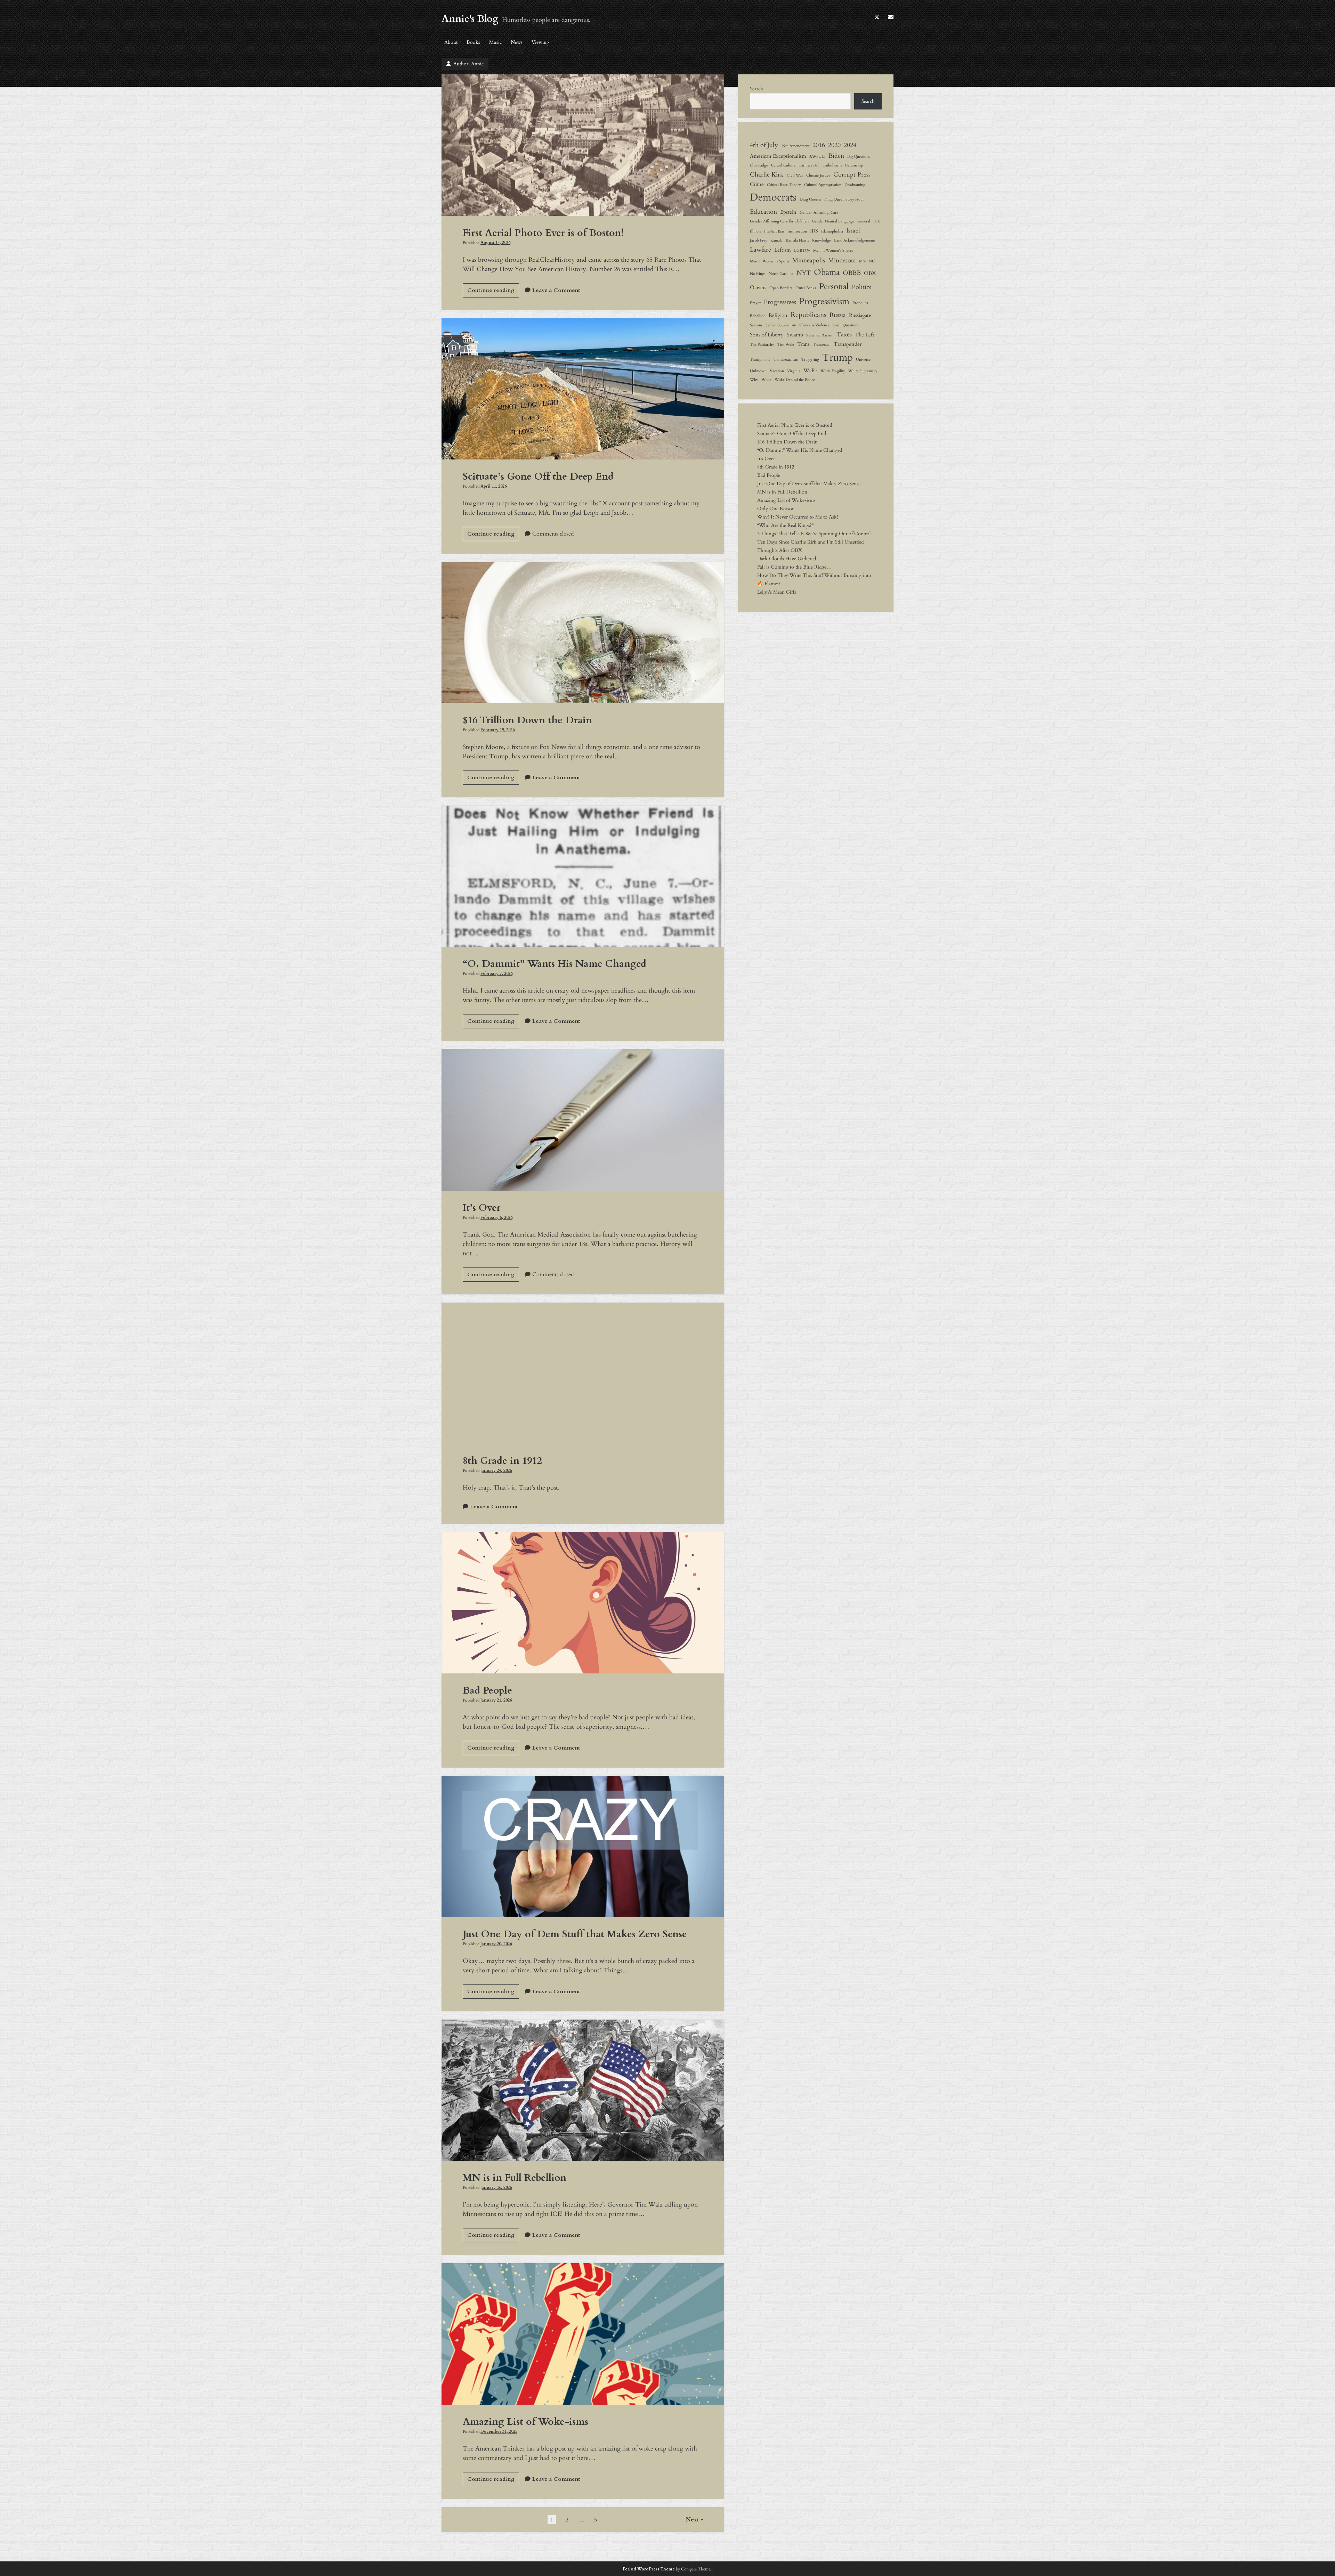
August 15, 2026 (495, 243)
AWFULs (817, 157)
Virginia (794, 371)
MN (862, 261)
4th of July (764, 145)
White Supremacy (863, 371)
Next (693, 2520)
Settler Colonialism (781, 325)
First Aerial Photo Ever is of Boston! (583, 145)
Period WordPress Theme (649, 2569)
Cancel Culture (783, 165)
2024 (850, 145)
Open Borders (781, 288)
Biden (836, 156)
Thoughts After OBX (780, 550)
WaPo (810, 370)
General (864, 221)
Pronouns (860, 303)
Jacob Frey (759, 240)
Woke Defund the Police (795, 380)
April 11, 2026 (493, 486)
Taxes (844, 334)
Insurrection (797, 231)
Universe (863, 360)
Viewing (540, 42)
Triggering (810, 360)
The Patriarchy (762, 345)
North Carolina (781, 274)
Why (754, 380)
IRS (814, 231)
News (517, 42)
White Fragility (833, 371)
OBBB (852, 273)
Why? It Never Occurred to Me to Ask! (798, 517)
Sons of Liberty (767, 335)
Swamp (795, 335)
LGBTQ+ (802, 250)
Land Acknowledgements (855, 240)
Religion (778, 315)
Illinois (755, 231)
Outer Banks (806, 288)
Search (756, 89)
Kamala (776, 240)
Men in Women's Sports (770, 261)
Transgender (848, 344)
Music (495, 42)
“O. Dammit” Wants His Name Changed (583, 876)
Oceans (758, 287)
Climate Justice (818, 175)
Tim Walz (786, 345)
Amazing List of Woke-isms (583, 2334)
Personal (834, 287)
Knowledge (822, 240)
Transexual (822, 345)
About (451, 42)
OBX (870, 273)
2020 (834, 145)
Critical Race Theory (784, 185)
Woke (766, 380)
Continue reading (493, 292)
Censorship (854, 165)
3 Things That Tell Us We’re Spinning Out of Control (814, 534)
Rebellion (758, 316)
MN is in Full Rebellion (583, 2090)
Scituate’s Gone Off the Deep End (583, 389)
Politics (861, 287)
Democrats (773, 197)
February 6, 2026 (496, 1217)
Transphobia (760, 360)
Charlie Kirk (767, 174)
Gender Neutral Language (833, 221)
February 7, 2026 (496, 973)
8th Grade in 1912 (583, 1373)
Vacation (777, 371)
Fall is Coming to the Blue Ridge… (794, 567)
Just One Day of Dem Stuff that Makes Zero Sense (583, 1847)
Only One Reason (776, 509)
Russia (838, 315)
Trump (838, 358)
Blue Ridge (759, 165)
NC (872, 261)
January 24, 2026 (496, 1470)
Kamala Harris (797, 240)
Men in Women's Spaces (833, 250)
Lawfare (760, 250)
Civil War (795, 175)
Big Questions (859, 157)
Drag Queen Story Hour (844, 199)
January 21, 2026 (496, 1700)
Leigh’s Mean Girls (777, 592)
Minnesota (842, 260)
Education (763, 212)
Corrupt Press (852, 174)
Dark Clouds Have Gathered (787, 559)
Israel (853, 230)
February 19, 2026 (497, 730)
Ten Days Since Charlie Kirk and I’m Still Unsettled (810, 542)
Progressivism (824, 301)
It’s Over (583, 1120)
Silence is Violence (814, 325)
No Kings (758, 274)
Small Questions (846, 325)
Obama (827, 272)
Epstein (788, 212)
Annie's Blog (470, 19)
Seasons (756, 325)
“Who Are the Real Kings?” (785, 525)
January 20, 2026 (496, 1944)
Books (473, 42)
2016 (819, 145)
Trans (803, 344)
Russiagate (860, 315)
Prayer (755, 303)
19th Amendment (795, 146)
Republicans (808, 315)
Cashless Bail (809, 165)
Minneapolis (809, 260)
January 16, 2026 (496, 2187)
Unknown (758, 371)
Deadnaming (855, 185)
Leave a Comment (556, 290)
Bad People (583, 1603)
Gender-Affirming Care (819, 213)
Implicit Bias (774, 231)
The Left (865, 335)
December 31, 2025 (499, 2431)
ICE (877, 221)
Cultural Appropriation (823, 185)
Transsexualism (786, 360)
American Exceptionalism (778, 156)
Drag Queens (810, 199)
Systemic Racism (820, 335)
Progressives (780, 302)
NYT (804, 273)
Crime (757, 184)
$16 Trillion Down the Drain (583, 633)
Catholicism (832, 165)
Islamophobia (832, 231)
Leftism (783, 250)
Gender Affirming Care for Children (779, 221)
